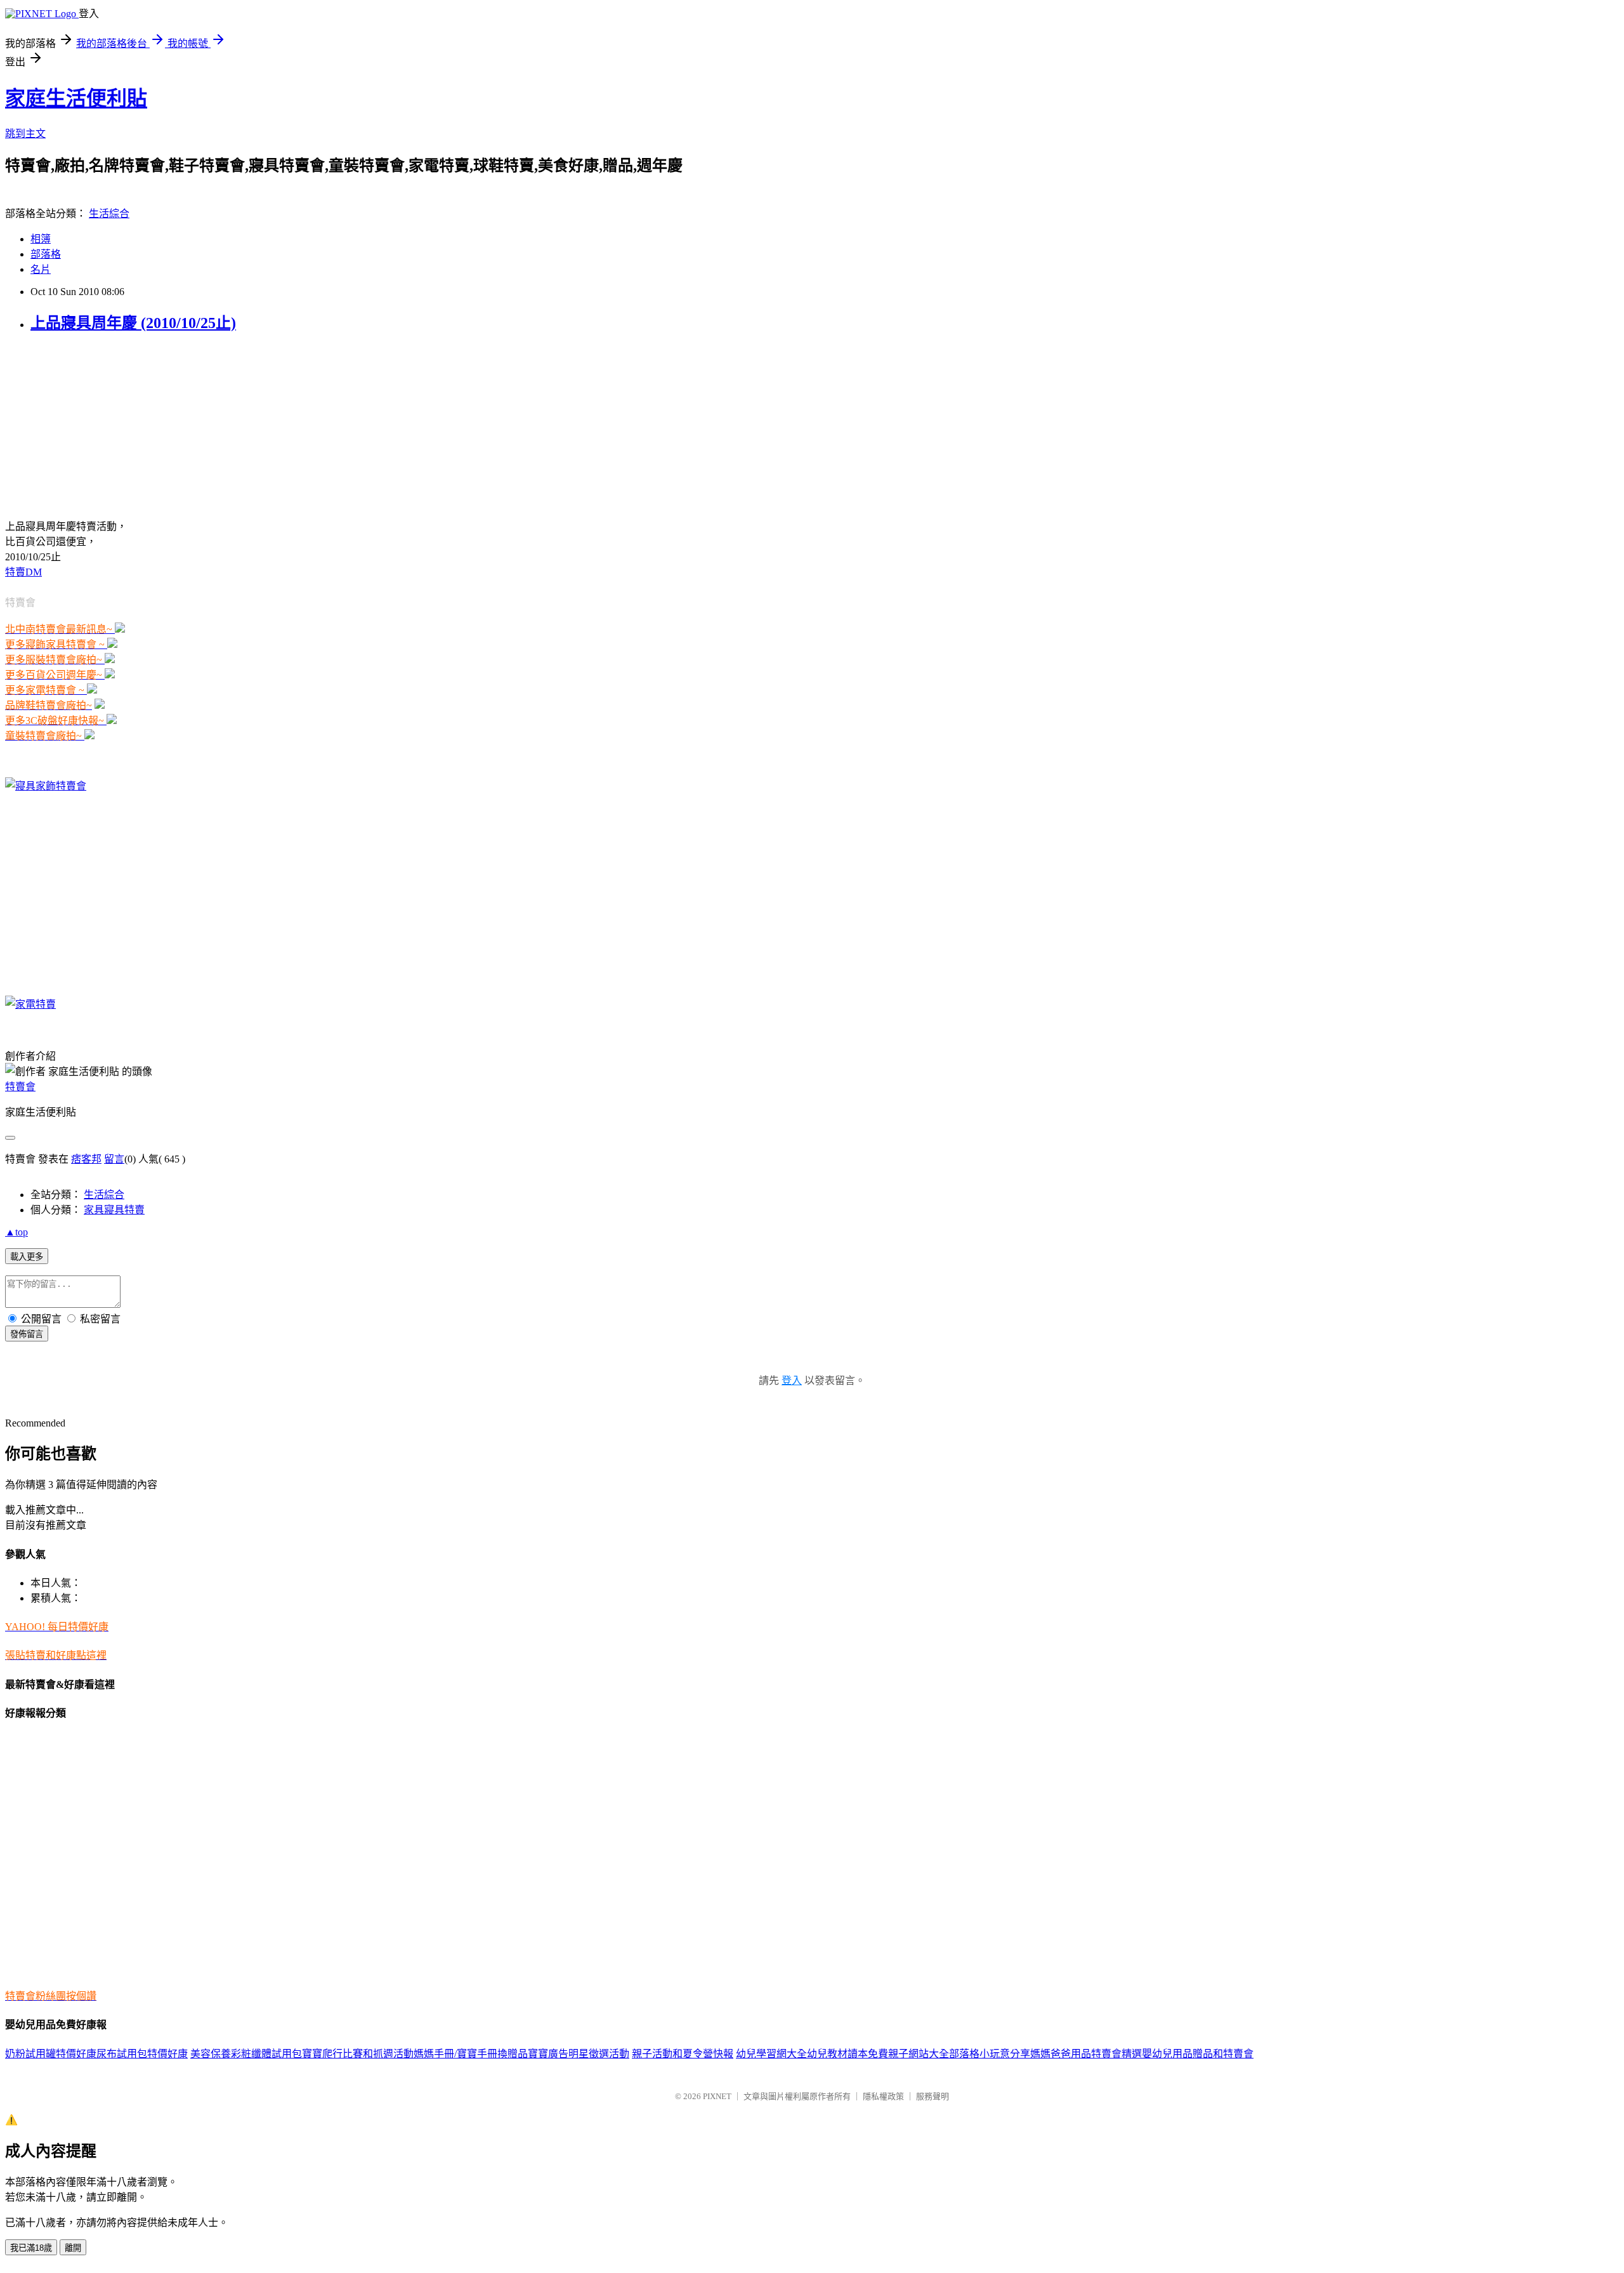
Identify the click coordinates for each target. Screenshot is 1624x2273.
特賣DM (23, 572)
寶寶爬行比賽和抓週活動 (358, 2054)
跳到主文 (25, 134)
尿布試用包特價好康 (142, 2054)
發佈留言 (27, 1334)
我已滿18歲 (31, 2248)
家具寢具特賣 (114, 1210)
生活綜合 (109, 214)
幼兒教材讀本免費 (848, 2054)
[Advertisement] (84, 425)
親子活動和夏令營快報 (683, 2054)
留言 (114, 1159)
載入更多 (27, 1257)
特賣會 (20, 1087)
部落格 (46, 254)
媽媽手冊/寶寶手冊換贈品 (471, 2054)
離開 (73, 2248)
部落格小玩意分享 (990, 2054)
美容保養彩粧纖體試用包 (246, 2054)
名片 (41, 269)
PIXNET (717, 2096)
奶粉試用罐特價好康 (51, 2054)
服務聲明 (933, 2096)
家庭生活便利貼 (76, 98)
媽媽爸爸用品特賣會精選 (1086, 2054)
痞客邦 (86, 1159)
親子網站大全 (919, 2054)
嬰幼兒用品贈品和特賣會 (1198, 2054)
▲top (16, 1232)
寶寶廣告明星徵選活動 (579, 2054)
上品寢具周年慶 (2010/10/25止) (133, 323)
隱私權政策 (883, 2096)
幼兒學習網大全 (771, 2054)
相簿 (41, 239)
